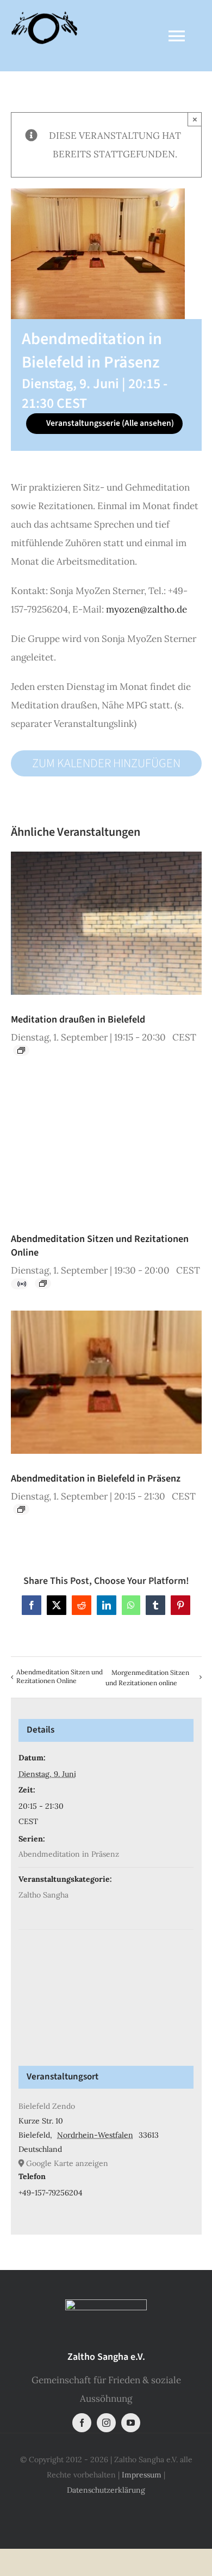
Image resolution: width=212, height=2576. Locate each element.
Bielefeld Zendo (47, 2106)
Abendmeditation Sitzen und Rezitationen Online (60, 1676)
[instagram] (106, 2423)
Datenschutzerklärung (106, 2490)
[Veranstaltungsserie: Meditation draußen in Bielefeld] (21, 1050)
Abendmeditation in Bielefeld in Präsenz (96, 1479)
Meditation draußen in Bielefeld (78, 1020)
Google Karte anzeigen (67, 2163)
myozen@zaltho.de (146, 609)
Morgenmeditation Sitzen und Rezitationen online (147, 1678)
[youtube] (131, 2423)
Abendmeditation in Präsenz (69, 1854)
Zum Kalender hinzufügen (106, 763)
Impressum (142, 2475)
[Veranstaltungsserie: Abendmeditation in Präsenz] (21, 1509)
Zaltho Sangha (43, 1895)
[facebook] (82, 2423)
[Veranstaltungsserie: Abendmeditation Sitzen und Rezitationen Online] (43, 1283)
